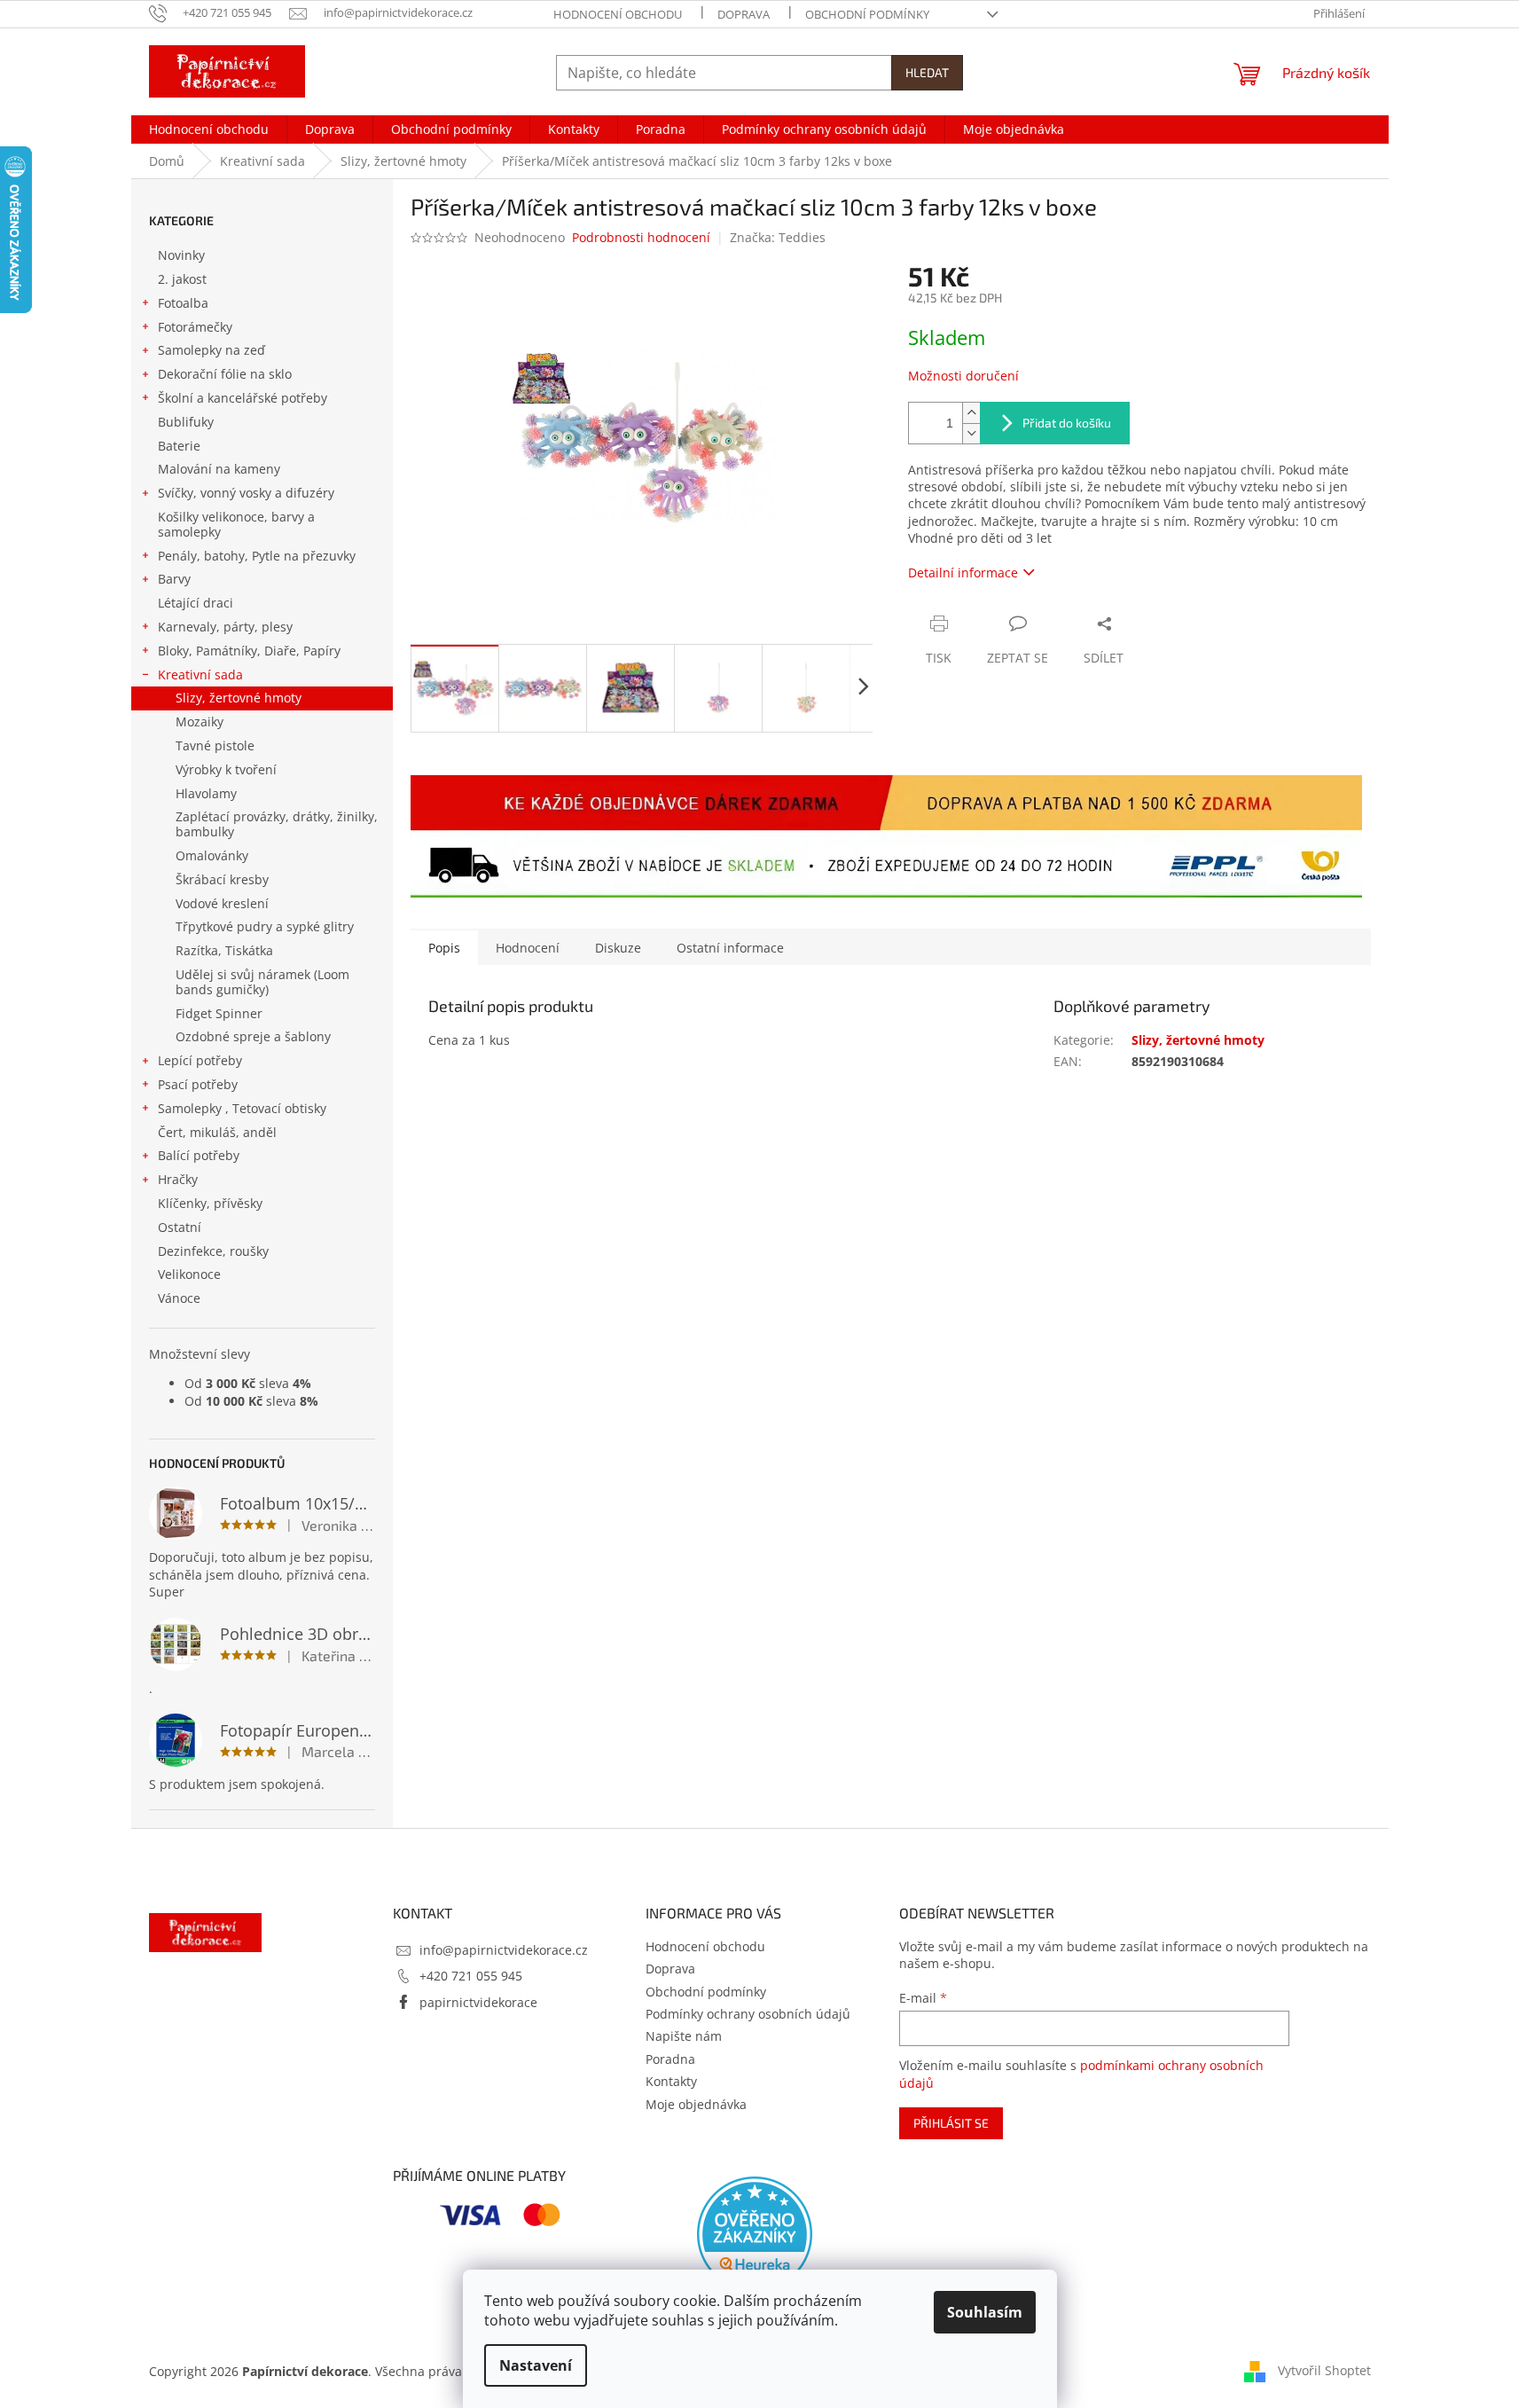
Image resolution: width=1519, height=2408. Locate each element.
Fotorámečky (195, 327)
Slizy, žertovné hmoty (239, 698)
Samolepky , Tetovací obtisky (242, 1108)
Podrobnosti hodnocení (641, 237)
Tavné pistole (215, 745)
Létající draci (196, 603)
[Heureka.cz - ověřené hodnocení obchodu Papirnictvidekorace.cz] (755, 2234)
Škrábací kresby (222, 879)
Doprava (744, 14)
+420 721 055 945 (471, 1976)
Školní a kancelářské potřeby (243, 398)
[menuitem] (209, 129)
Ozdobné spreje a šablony (253, 1036)
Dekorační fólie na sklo (225, 374)
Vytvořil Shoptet (1324, 2370)
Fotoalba (183, 303)
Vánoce (179, 1298)
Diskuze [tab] (618, 948)
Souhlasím (985, 2312)
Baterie (179, 446)
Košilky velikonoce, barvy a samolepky (236, 524)
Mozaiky (200, 722)
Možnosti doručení (963, 376)
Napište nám (684, 2036)
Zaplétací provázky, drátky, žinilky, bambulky (277, 824)
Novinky (181, 255)
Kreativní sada (200, 675)
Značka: (778, 237)
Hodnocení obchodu (618, 14)
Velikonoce (189, 1274)
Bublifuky (186, 422)
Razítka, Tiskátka (224, 950)
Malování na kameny (219, 469)
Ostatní (180, 1227)
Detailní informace (963, 573)
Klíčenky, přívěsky (210, 1203)
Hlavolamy (206, 793)
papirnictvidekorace (478, 2002)
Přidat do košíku (1067, 423)
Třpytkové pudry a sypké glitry (265, 926)
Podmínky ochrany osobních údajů (748, 2014)
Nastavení (536, 2365)
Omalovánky (212, 855)
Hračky (178, 1179)
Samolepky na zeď (211, 350)
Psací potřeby (198, 1084)
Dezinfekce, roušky (213, 1251)
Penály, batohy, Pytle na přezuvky (257, 556)
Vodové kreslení (222, 903)
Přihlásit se (951, 2123)
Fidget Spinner (219, 1013)
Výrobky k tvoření (226, 769)
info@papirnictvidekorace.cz (504, 1950)
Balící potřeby (199, 1155)
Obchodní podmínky (867, 14)
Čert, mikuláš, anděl (217, 1132)
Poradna (670, 2059)
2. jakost (182, 279)
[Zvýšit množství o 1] (971, 413)
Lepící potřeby (200, 1060)
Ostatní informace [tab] (730, 948)
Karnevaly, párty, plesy (225, 627)
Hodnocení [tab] (528, 948)
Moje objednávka (696, 2104)
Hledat (927, 72)
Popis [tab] (444, 948)
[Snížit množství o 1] (971, 433)
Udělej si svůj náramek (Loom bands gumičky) (262, 982)
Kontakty (671, 2081)
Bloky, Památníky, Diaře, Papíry (249, 651)
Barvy (174, 579)
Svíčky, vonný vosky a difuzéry (246, 493)
